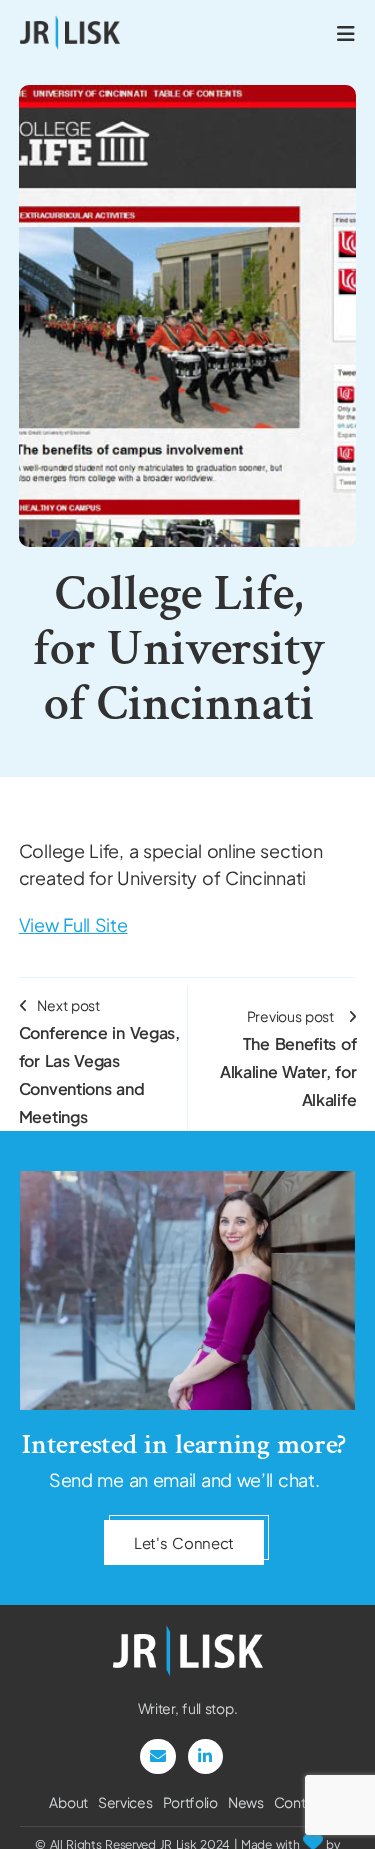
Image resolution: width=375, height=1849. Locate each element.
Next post (99, 1061)
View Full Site (73, 924)
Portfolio (190, 1802)
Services (125, 1802)
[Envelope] (157, 1756)
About (68, 1802)
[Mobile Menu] (346, 32)
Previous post (288, 1058)
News (246, 1802)
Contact (300, 1802)
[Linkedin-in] (205, 1756)
